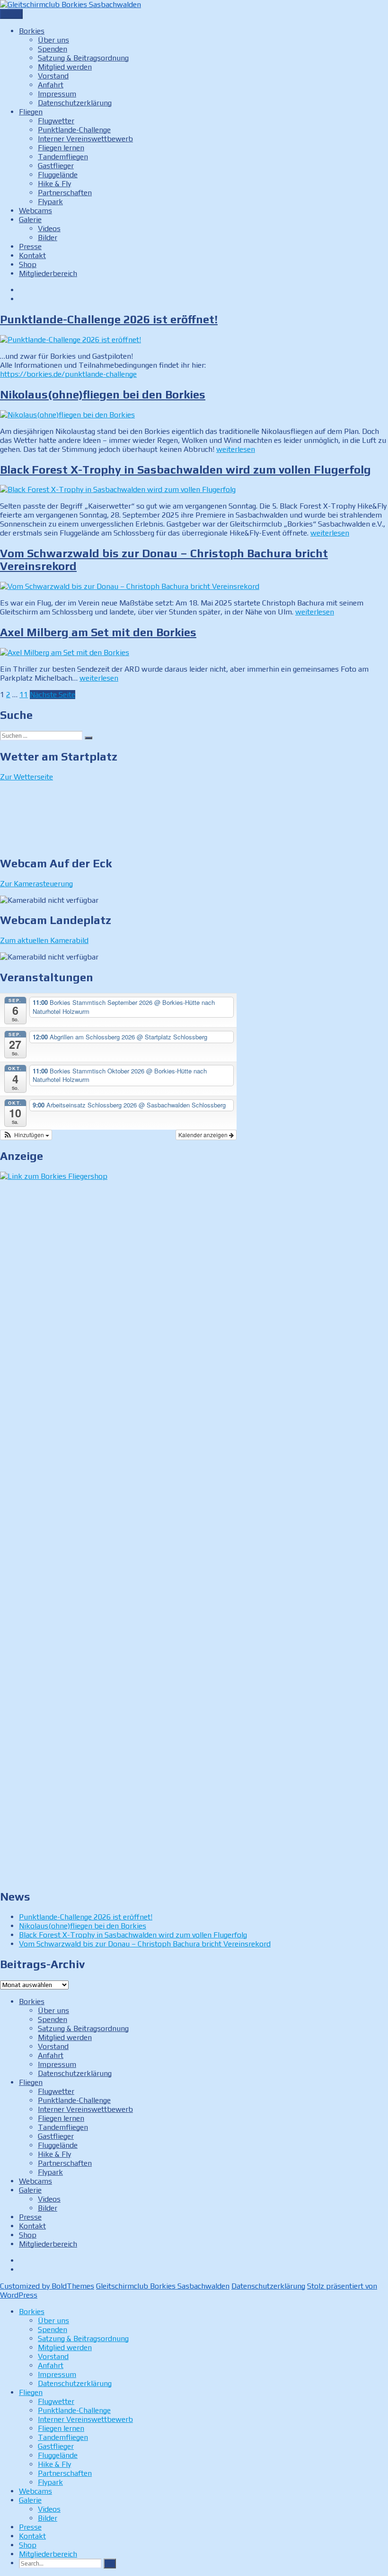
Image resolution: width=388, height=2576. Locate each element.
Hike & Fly (54, 184)
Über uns (53, 40)
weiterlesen (236, 449)
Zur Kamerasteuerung (36, 884)
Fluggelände (58, 175)
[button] (26, 1135)
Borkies (32, 31)
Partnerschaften (65, 193)
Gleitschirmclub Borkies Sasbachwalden (163, 2286)
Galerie (30, 220)
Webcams (35, 211)
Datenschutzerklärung (75, 103)
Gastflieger (56, 166)
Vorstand (53, 76)
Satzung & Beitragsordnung (83, 58)
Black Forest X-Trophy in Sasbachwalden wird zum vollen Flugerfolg (185, 470)
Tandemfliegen (63, 157)
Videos (49, 229)
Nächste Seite (53, 695)
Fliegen (31, 112)
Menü (11, 14)
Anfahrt (51, 85)
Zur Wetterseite (26, 777)
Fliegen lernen (61, 148)
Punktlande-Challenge (74, 130)
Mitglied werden (65, 67)
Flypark (50, 202)
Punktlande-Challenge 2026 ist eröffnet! (109, 319)
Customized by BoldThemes (47, 2286)
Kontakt (32, 255)
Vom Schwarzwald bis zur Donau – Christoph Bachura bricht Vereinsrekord (145, 1944)
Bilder (48, 238)
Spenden (53, 49)
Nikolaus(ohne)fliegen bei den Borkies (103, 394)
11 (24, 695)
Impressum (57, 94)
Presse (30, 246)
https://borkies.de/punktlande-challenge (68, 374)
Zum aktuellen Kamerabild (44, 940)
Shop (28, 264)
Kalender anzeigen (204, 1135)
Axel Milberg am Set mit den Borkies (98, 632)
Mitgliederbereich (48, 273)
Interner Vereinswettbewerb (85, 139)
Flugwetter (56, 121)
